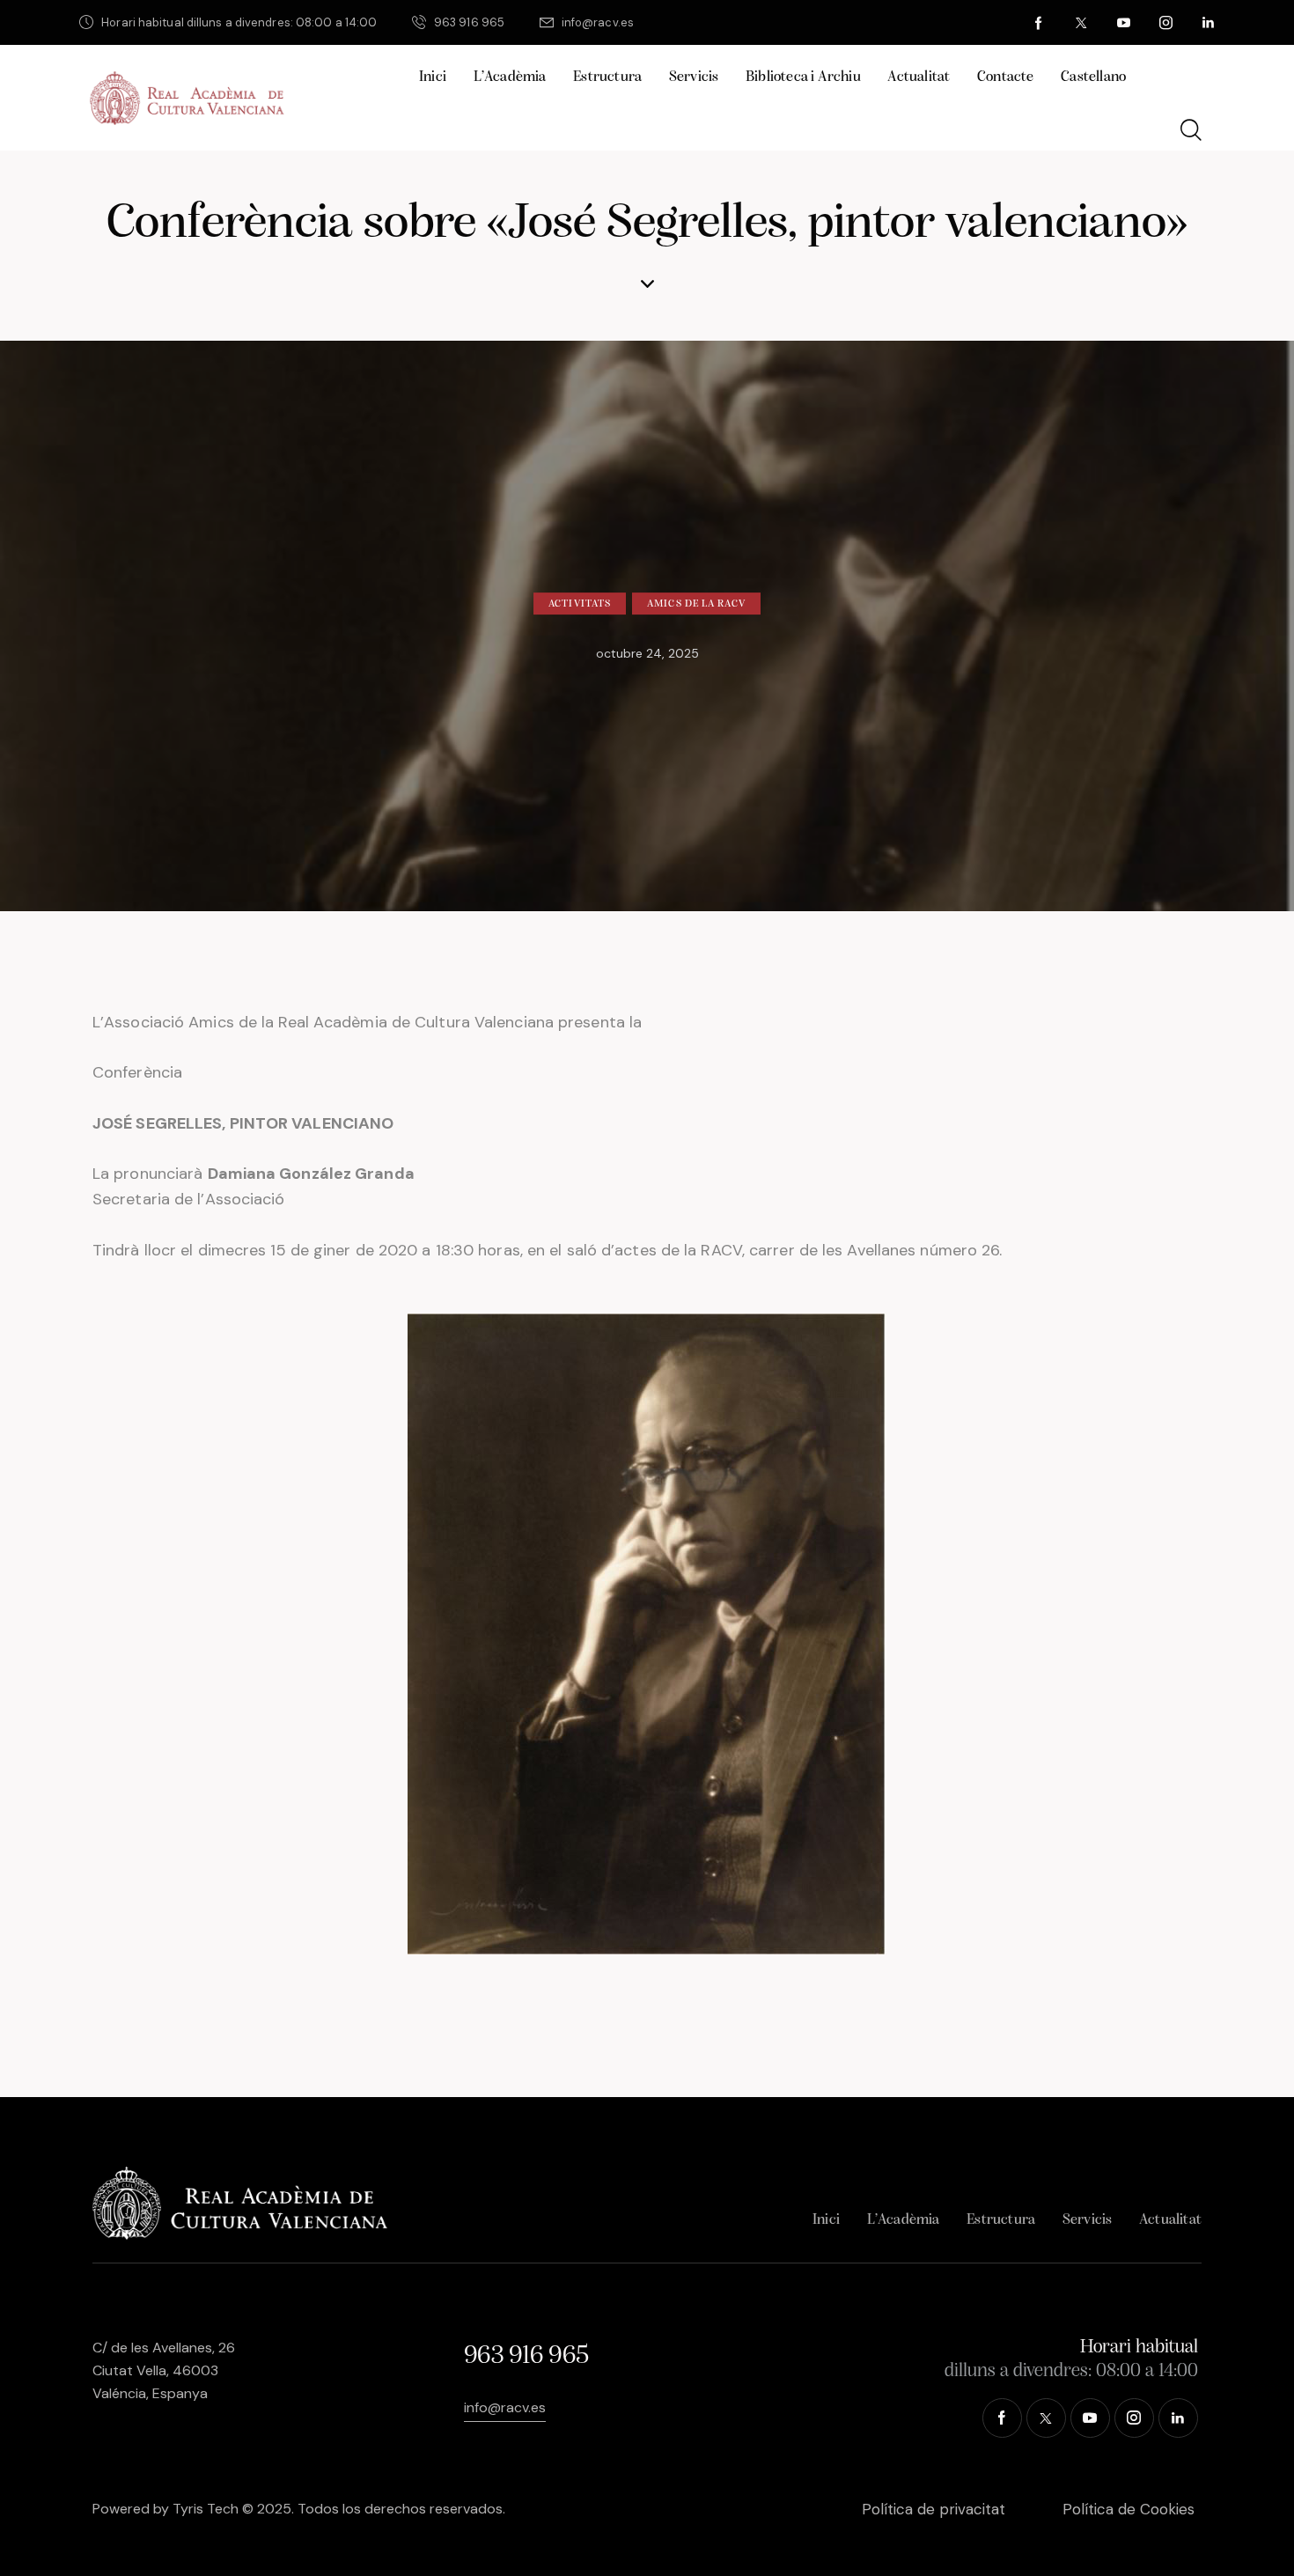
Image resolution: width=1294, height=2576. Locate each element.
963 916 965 (526, 2356)
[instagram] (1166, 23)
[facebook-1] (1040, 23)
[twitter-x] (1082, 23)
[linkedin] (1209, 23)
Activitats (580, 604)
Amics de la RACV (696, 604)
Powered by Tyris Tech (165, 2509)
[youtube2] (1124, 23)
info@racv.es (505, 2407)
